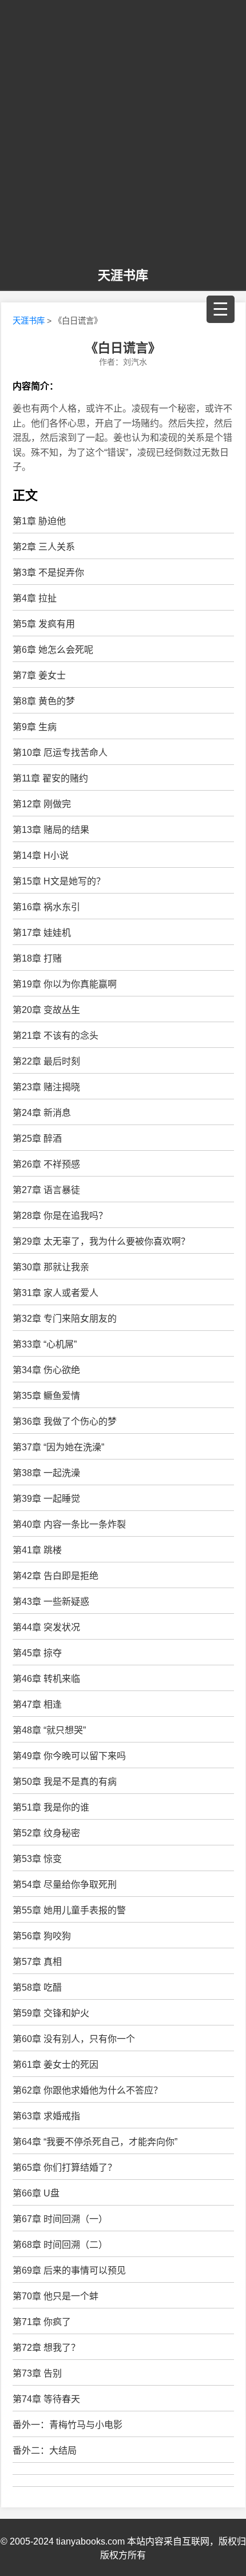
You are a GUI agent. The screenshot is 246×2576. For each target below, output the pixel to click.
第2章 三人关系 (44, 547)
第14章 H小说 (41, 856)
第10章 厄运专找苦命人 (60, 753)
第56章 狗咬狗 (42, 1936)
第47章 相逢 (37, 1704)
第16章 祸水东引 (46, 907)
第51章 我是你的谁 (51, 1807)
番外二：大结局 (45, 2451)
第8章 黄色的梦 (44, 701)
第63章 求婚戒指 (46, 2116)
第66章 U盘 (36, 2193)
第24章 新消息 (42, 1113)
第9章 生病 (35, 727)
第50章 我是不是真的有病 (65, 1782)
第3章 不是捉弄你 (48, 573)
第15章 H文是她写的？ (59, 881)
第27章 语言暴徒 (46, 1190)
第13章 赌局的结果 (51, 830)
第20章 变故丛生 (46, 1010)
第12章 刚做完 (42, 804)
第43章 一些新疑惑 (51, 1602)
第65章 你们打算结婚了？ (65, 2168)
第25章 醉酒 (37, 1139)
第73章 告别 (37, 2373)
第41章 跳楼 (37, 1550)
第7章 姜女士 (39, 675)
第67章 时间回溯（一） (60, 2219)
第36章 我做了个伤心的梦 (65, 1421)
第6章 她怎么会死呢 (53, 650)
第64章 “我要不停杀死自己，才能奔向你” (95, 2142)
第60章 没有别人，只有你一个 (74, 2039)
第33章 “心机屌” (45, 1344)
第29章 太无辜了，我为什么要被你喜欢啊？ (101, 1241)
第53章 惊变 (37, 1859)
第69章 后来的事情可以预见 (69, 2270)
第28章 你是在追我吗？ (60, 1216)
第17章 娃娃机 (42, 933)
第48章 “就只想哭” (49, 1730)
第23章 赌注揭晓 (46, 1087)
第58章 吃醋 (37, 1987)
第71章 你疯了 (42, 2322)
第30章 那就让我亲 (51, 1267)
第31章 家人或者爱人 (55, 1293)
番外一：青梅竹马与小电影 (68, 2425)
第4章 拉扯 (35, 598)
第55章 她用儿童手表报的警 (69, 1910)
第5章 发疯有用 (44, 624)
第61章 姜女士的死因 (55, 2065)
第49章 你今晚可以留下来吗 (69, 1756)
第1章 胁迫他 (39, 521)
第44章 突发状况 (46, 1627)
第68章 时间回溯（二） (60, 2245)
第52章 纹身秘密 (46, 1833)
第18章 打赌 (37, 958)
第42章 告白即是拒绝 (55, 1576)
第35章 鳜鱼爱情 (46, 1396)
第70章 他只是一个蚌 (55, 2296)
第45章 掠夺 (37, 1653)
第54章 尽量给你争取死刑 (65, 1885)
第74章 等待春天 (46, 2399)
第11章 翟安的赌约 (50, 778)
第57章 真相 (37, 1962)
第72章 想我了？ (46, 2348)
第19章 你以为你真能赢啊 (65, 984)
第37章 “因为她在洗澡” (58, 1447)
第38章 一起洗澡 (46, 1473)
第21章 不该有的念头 (55, 1036)
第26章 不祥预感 (46, 1164)
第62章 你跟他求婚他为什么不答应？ (88, 2090)
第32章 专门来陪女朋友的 (65, 1319)
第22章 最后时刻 (46, 1061)
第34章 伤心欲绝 (46, 1370)
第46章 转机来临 (46, 1679)
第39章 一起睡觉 (46, 1499)
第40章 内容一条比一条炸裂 (69, 1524)
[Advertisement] (123, 134)
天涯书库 (123, 275)
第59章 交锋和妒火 (51, 2013)
